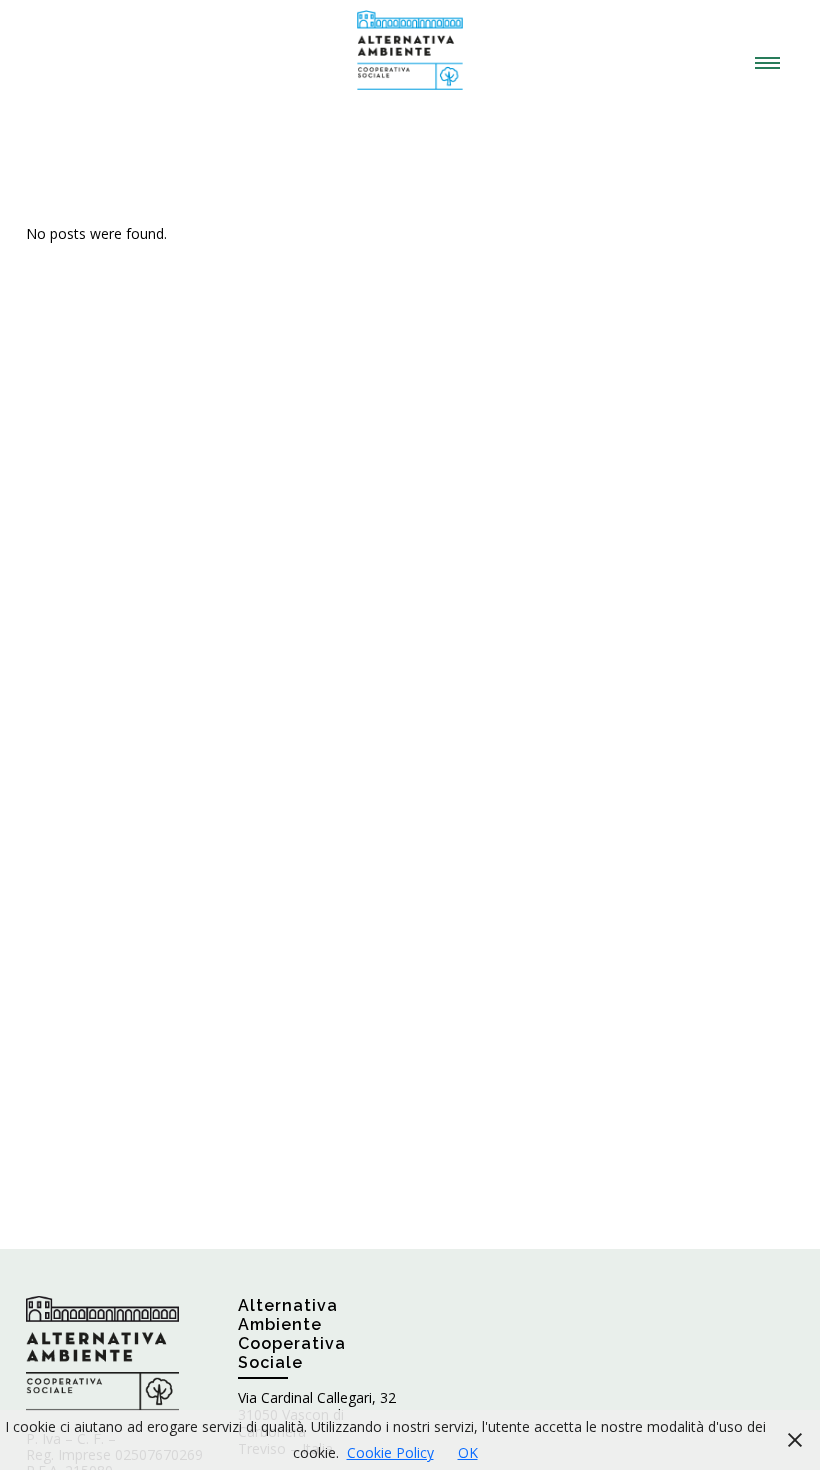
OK (468, 1452)
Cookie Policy (390, 1452)
